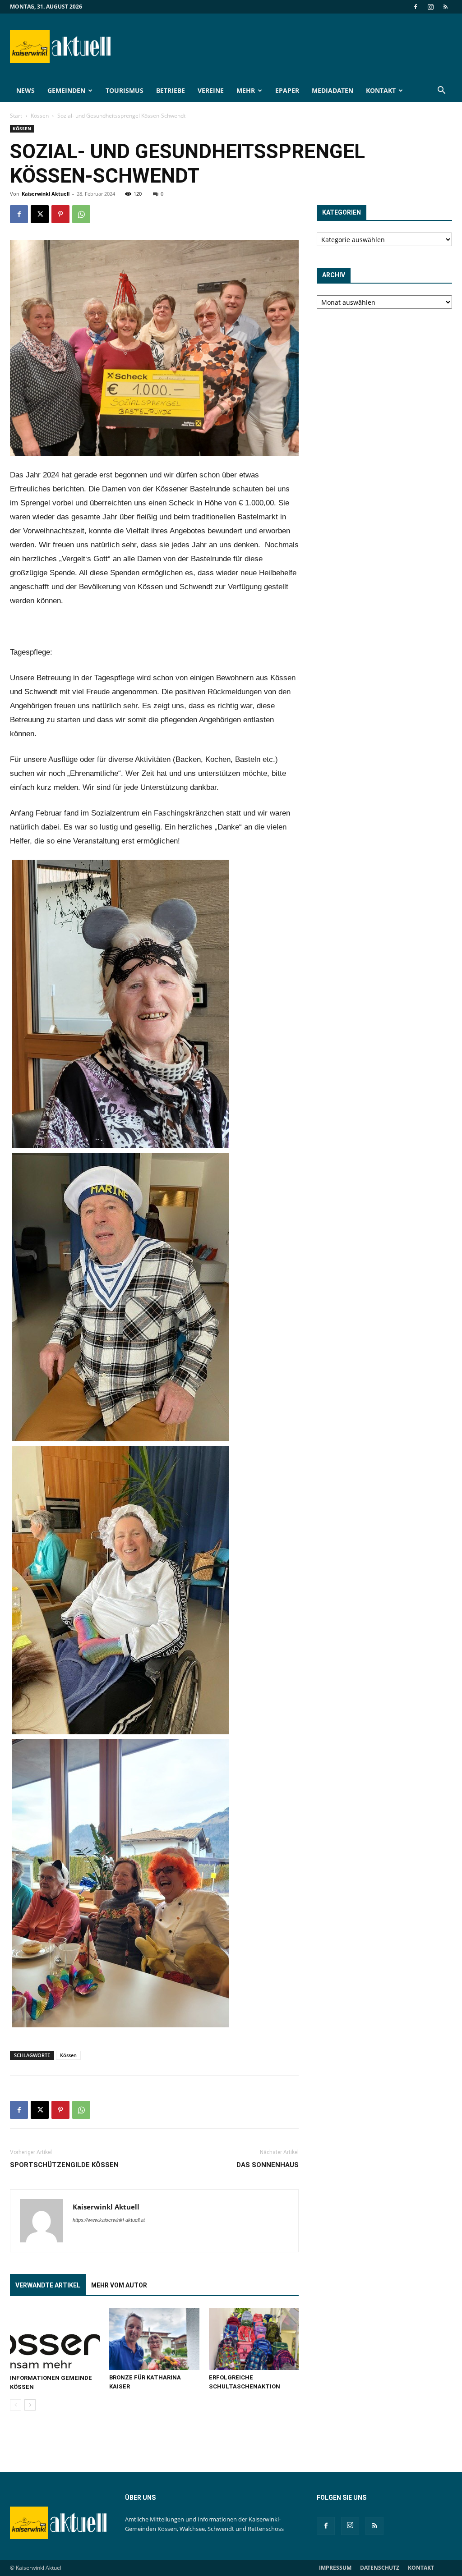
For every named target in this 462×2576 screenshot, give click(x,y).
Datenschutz (380, 2568)
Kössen (40, 116)
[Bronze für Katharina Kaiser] (154, 2339)
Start (16, 116)
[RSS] (445, 7)
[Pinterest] (60, 214)
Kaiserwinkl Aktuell (46, 194)
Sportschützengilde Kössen (64, 2165)
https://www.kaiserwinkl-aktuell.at (109, 2220)
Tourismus (125, 90)
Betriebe (171, 90)
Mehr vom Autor (119, 2285)
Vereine (211, 90)
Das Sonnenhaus (268, 2165)
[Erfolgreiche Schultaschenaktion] (254, 2339)
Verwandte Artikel (48, 2285)
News (25, 90)
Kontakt (381, 90)
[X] (40, 214)
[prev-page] (16, 2405)
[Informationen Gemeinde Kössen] (55, 2339)
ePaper (287, 90)
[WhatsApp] (81, 214)
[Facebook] (416, 7)
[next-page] (30, 2405)
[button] (441, 91)
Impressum (335, 2568)
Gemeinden (66, 90)
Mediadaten (333, 90)
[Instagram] (430, 7)
